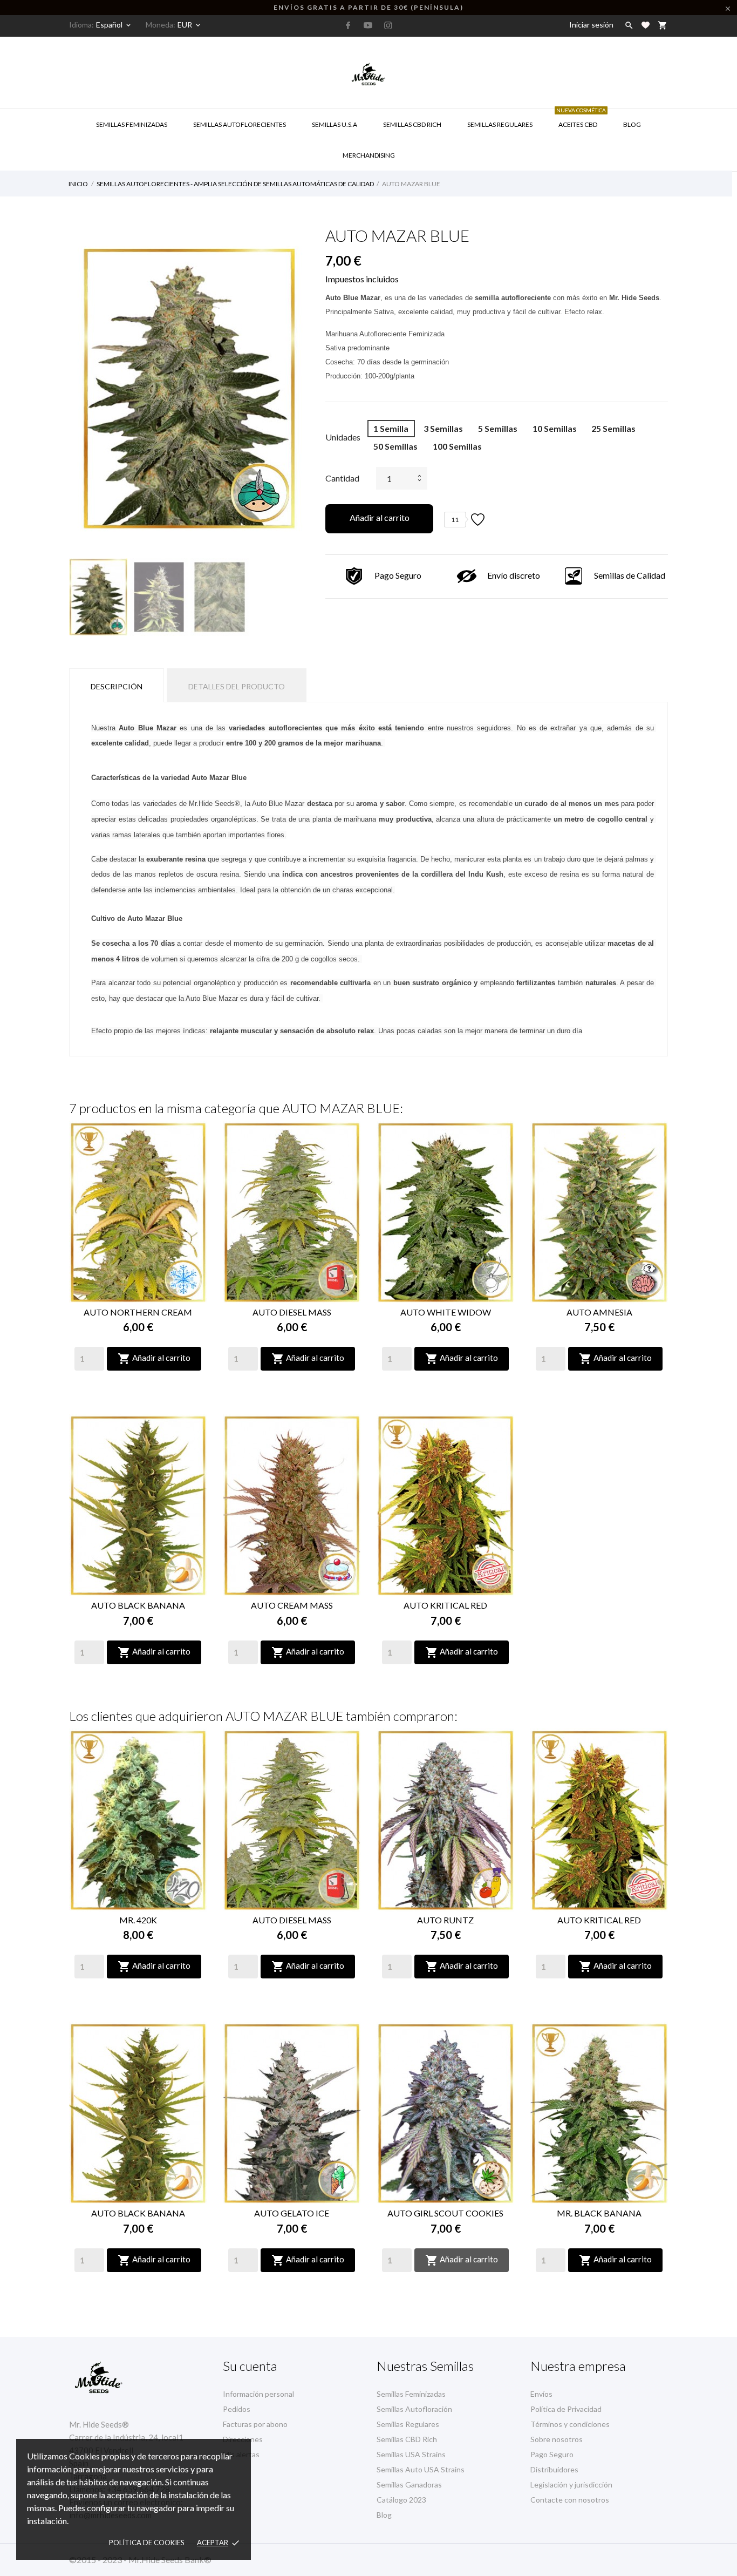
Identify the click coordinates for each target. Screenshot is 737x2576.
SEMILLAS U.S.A (335, 124)
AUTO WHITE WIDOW (446, 1312)
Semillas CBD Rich (407, 2439)
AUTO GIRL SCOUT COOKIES (445, 2213)
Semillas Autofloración (414, 2409)
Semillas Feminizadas (132, 124)
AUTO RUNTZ (445, 1920)
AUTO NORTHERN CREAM (138, 1312)
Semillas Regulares (500, 124)
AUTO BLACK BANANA (138, 1605)
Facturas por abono (255, 2424)
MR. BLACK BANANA (599, 2213)
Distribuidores (554, 2469)
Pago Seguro (552, 2454)
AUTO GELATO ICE (292, 2213)
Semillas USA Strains (411, 2454)
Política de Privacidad (566, 2409)
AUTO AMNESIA (599, 1312)
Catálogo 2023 (401, 2500)
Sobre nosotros (557, 2439)
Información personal (258, 2394)
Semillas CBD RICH (412, 124)
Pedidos (237, 2409)
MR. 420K (138, 1920)
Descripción (117, 686)
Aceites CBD (581, 119)
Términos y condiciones (570, 2424)
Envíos (541, 2394)
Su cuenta (250, 2366)
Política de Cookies (147, 2543)
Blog (632, 124)
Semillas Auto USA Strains (421, 2469)
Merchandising (369, 155)
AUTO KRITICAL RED (445, 1605)
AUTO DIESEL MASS (292, 1312)
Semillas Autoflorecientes (240, 124)
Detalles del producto (237, 686)
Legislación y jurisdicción (571, 2485)
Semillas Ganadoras (409, 2485)
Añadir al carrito (380, 517)
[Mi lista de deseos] (646, 25)
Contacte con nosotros (570, 2500)
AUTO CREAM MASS (292, 1605)
